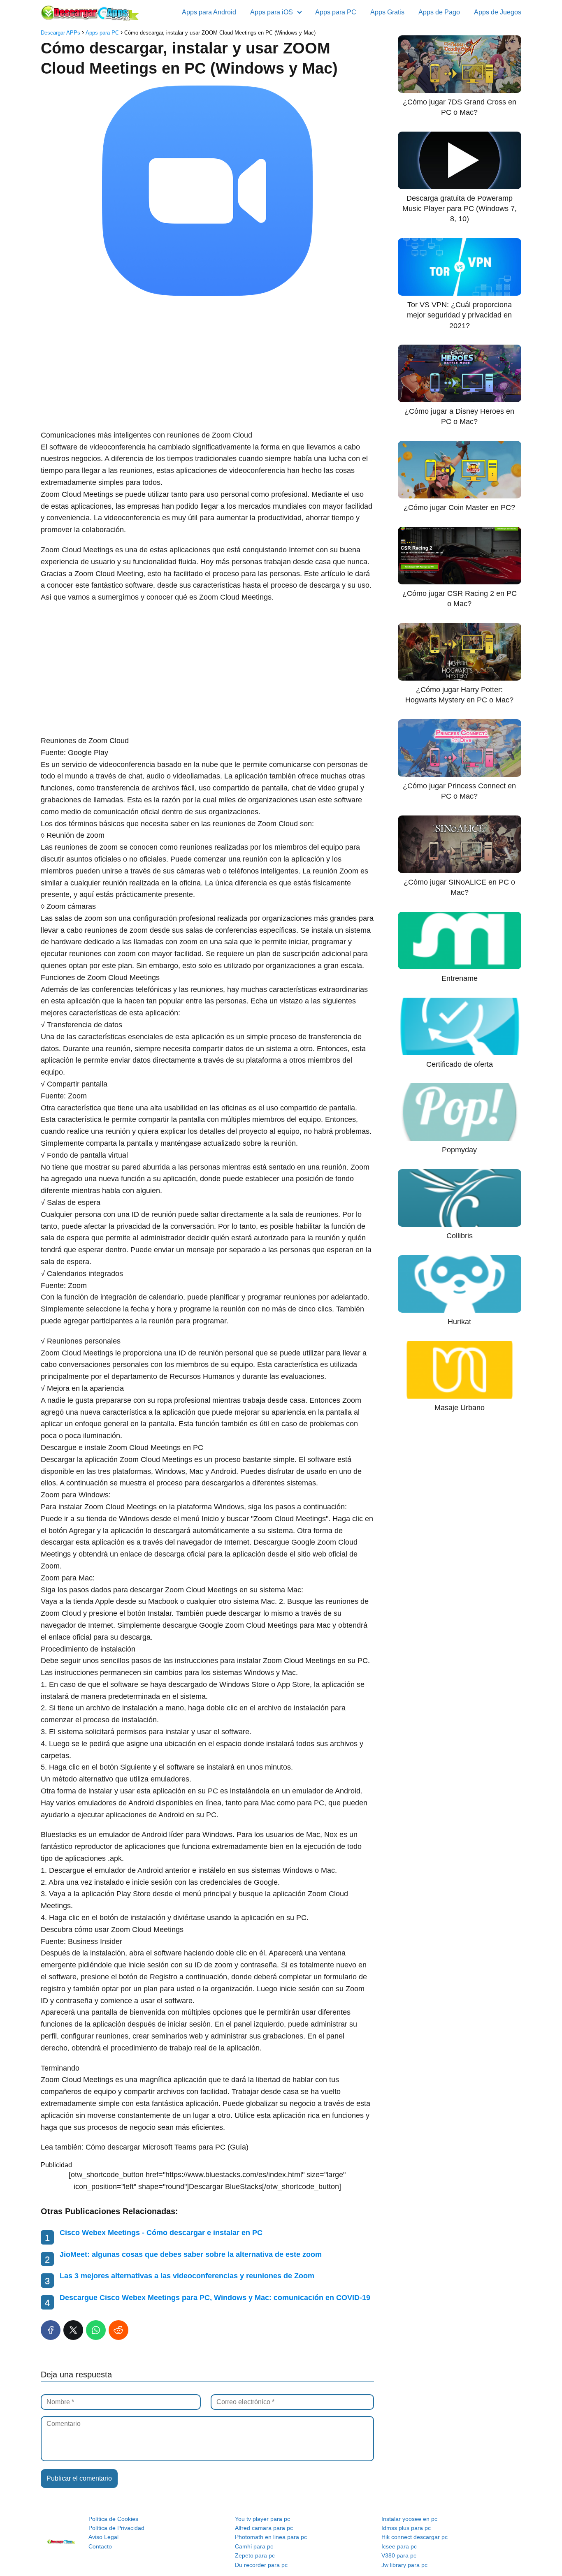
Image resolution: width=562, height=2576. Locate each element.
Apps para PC (336, 12)
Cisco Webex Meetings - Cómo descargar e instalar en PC (161, 2233)
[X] (73, 2330)
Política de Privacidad (116, 2528)
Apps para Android (209, 12)
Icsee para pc (399, 2546)
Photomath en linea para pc (271, 2537)
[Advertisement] (207, 364)
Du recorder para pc (261, 2565)
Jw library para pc (404, 2565)
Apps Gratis (387, 12)
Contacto (100, 2546)
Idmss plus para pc (406, 2528)
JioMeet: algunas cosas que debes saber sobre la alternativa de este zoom (191, 2254)
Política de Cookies (113, 2519)
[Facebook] (51, 2330)
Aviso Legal (103, 2537)
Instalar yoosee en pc (409, 2519)
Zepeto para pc (255, 2555)
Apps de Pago (439, 12)
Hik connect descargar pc (415, 2537)
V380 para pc (399, 2555)
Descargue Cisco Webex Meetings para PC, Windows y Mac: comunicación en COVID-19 (215, 2298)
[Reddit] (118, 2330)
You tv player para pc (262, 2519)
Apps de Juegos (498, 12)
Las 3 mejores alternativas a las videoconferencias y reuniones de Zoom (187, 2276)
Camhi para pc (254, 2546)
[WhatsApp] (96, 2330)
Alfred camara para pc (264, 2528)
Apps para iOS (272, 12)
